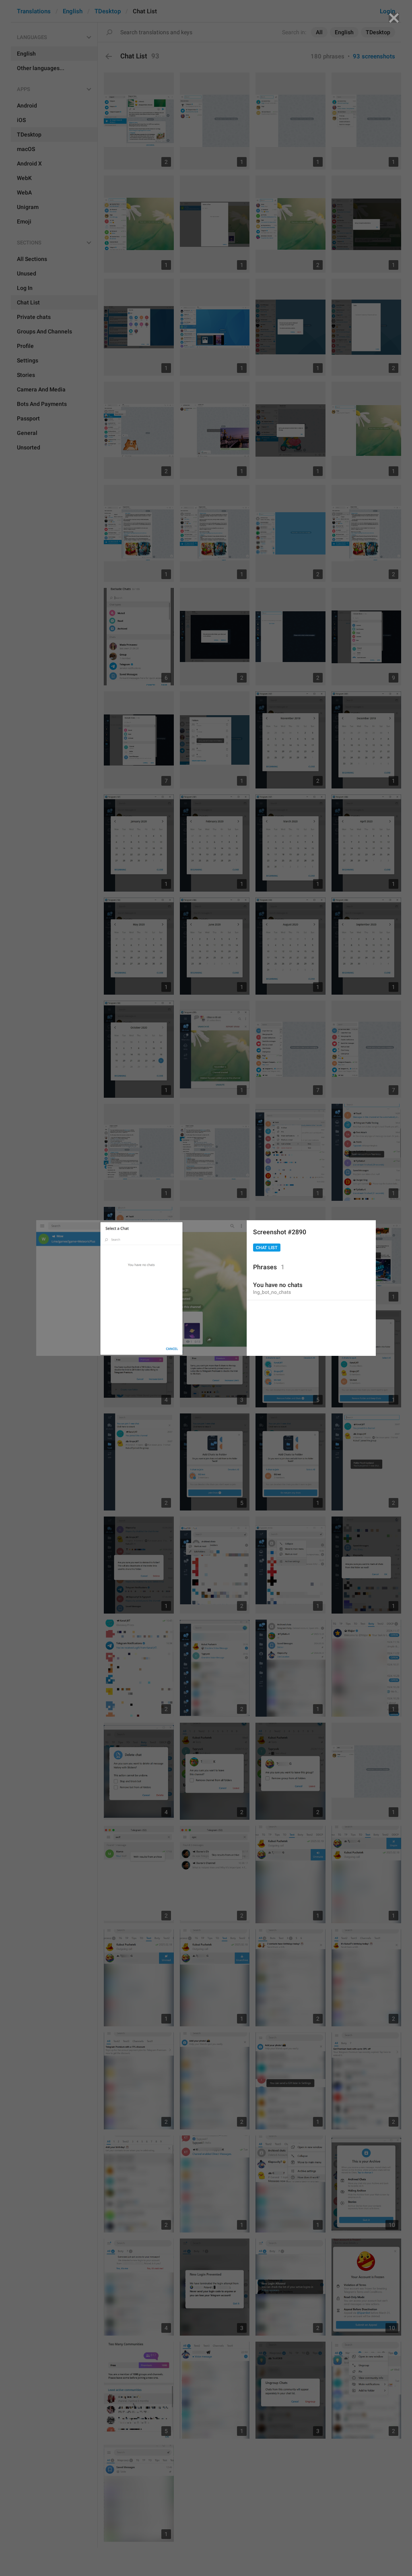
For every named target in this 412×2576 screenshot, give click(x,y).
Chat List (267, 1248)
